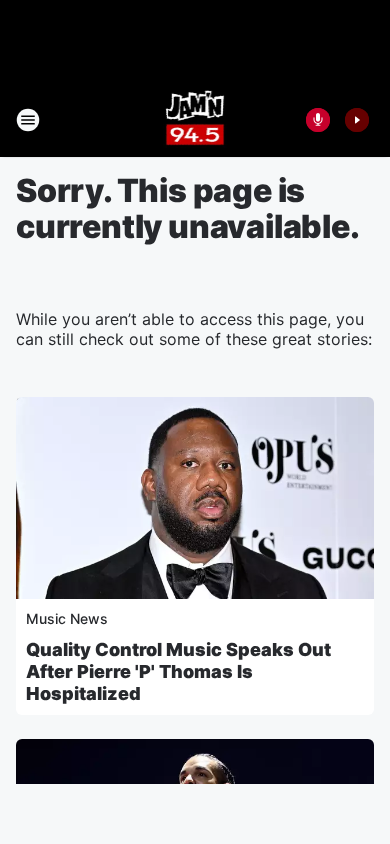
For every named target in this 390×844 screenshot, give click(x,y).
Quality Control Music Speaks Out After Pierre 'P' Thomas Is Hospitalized (178, 671)
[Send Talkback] (318, 120)
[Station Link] (195, 120)
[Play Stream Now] (357, 120)
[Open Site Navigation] (28, 120)
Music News (67, 618)
